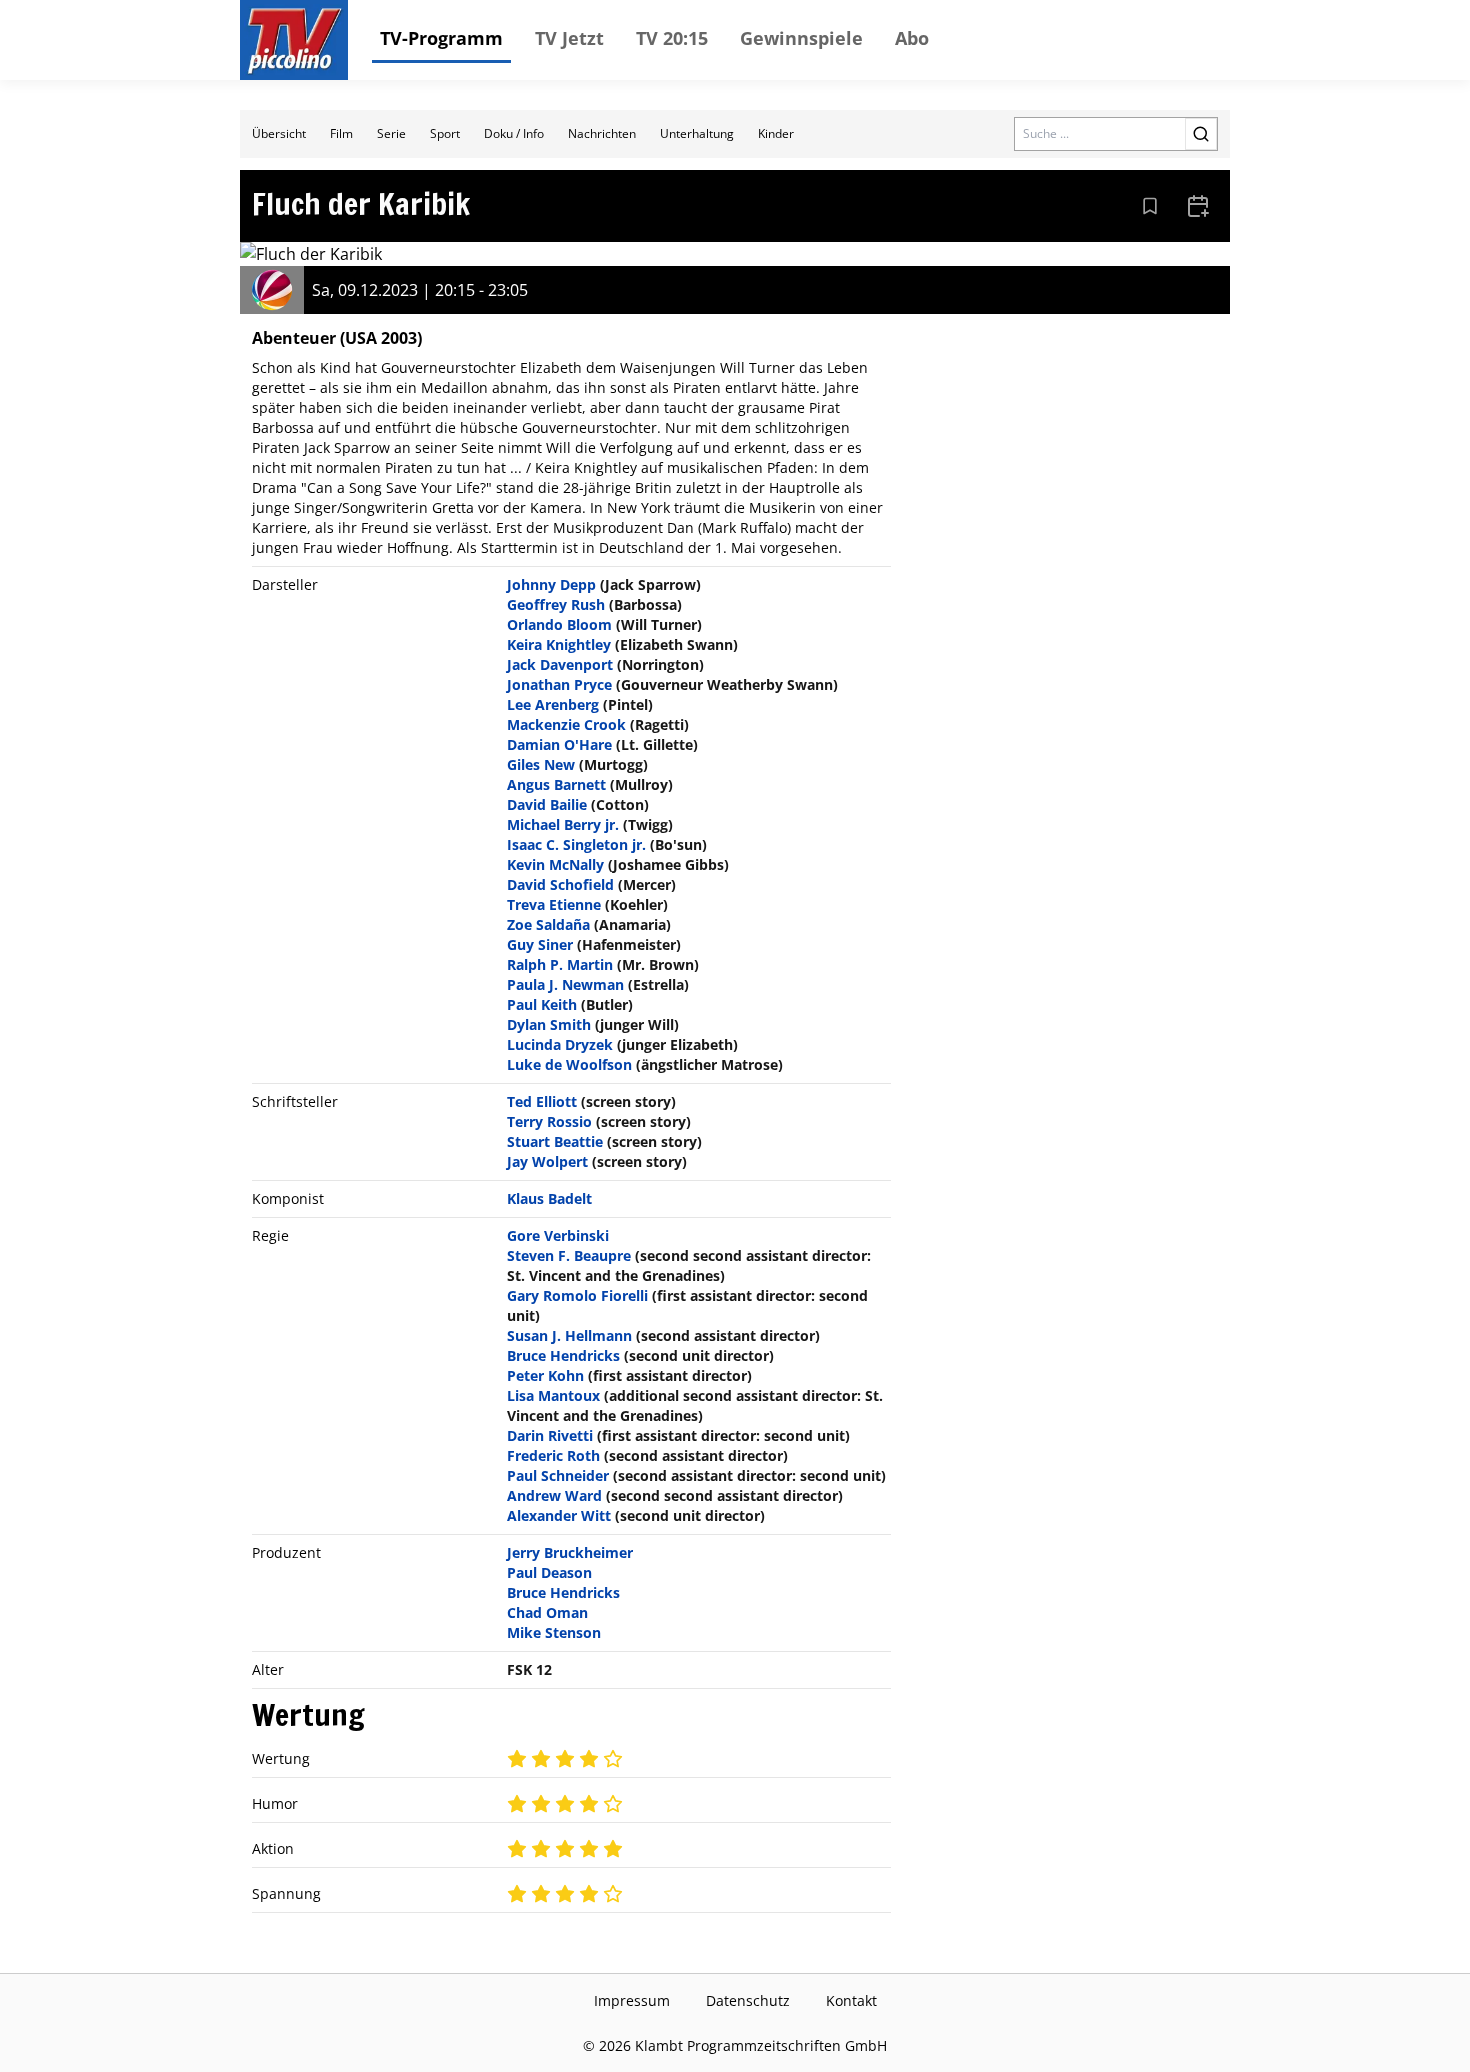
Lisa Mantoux (553, 1395)
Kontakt (851, 2000)
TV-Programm (441, 38)
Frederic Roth (553, 1455)
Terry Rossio (549, 1121)
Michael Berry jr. (563, 824)
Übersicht (279, 133)
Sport (445, 133)
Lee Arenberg (553, 704)
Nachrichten (602, 133)
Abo (912, 38)
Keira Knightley (559, 644)
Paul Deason (549, 1572)
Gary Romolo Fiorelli (577, 1295)
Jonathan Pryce (559, 684)
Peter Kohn (545, 1375)
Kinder (776, 133)
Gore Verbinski (558, 1235)
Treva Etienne (554, 904)
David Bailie (547, 804)
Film (341, 133)
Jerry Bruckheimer (570, 1552)
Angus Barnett (556, 784)
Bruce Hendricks (563, 1355)
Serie (391, 133)
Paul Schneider (558, 1475)
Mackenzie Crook (566, 724)
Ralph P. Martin (560, 964)
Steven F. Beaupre (569, 1255)
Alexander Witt (559, 1515)
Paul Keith (542, 1004)
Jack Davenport (560, 664)
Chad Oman (547, 1612)
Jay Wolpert (547, 1161)
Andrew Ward (554, 1495)
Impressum (632, 2000)
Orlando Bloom (559, 624)
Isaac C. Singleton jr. (576, 844)
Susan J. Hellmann (569, 1335)
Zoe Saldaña (548, 924)
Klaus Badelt (549, 1198)
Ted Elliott (542, 1101)
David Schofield (560, 884)
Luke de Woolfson (569, 1064)
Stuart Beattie (555, 1141)
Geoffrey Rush (556, 604)
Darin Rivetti (550, 1435)
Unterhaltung (697, 133)
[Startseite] (294, 40)
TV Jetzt (569, 38)
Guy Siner (540, 944)
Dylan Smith (549, 1024)
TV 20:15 (672, 38)
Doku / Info (514, 133)
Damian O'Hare (559, 744)
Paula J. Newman (565, 984)
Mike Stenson (554, 1632)
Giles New (541, 764)
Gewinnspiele (801, 38)
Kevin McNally (555, 864)
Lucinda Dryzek (560, 1044)
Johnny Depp (551, 584)
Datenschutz (748, 2000)
